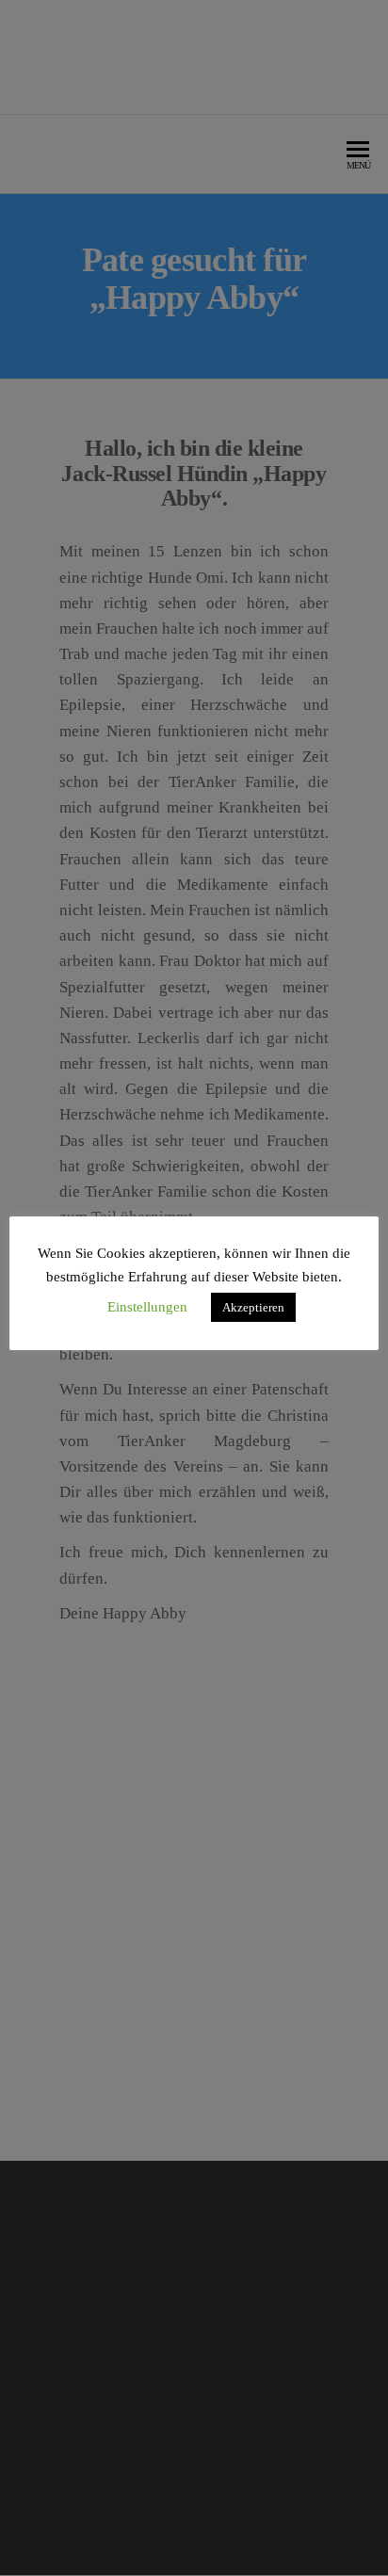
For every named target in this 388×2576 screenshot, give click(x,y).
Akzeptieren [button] (253, 1307)
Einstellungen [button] (147, 1307)
